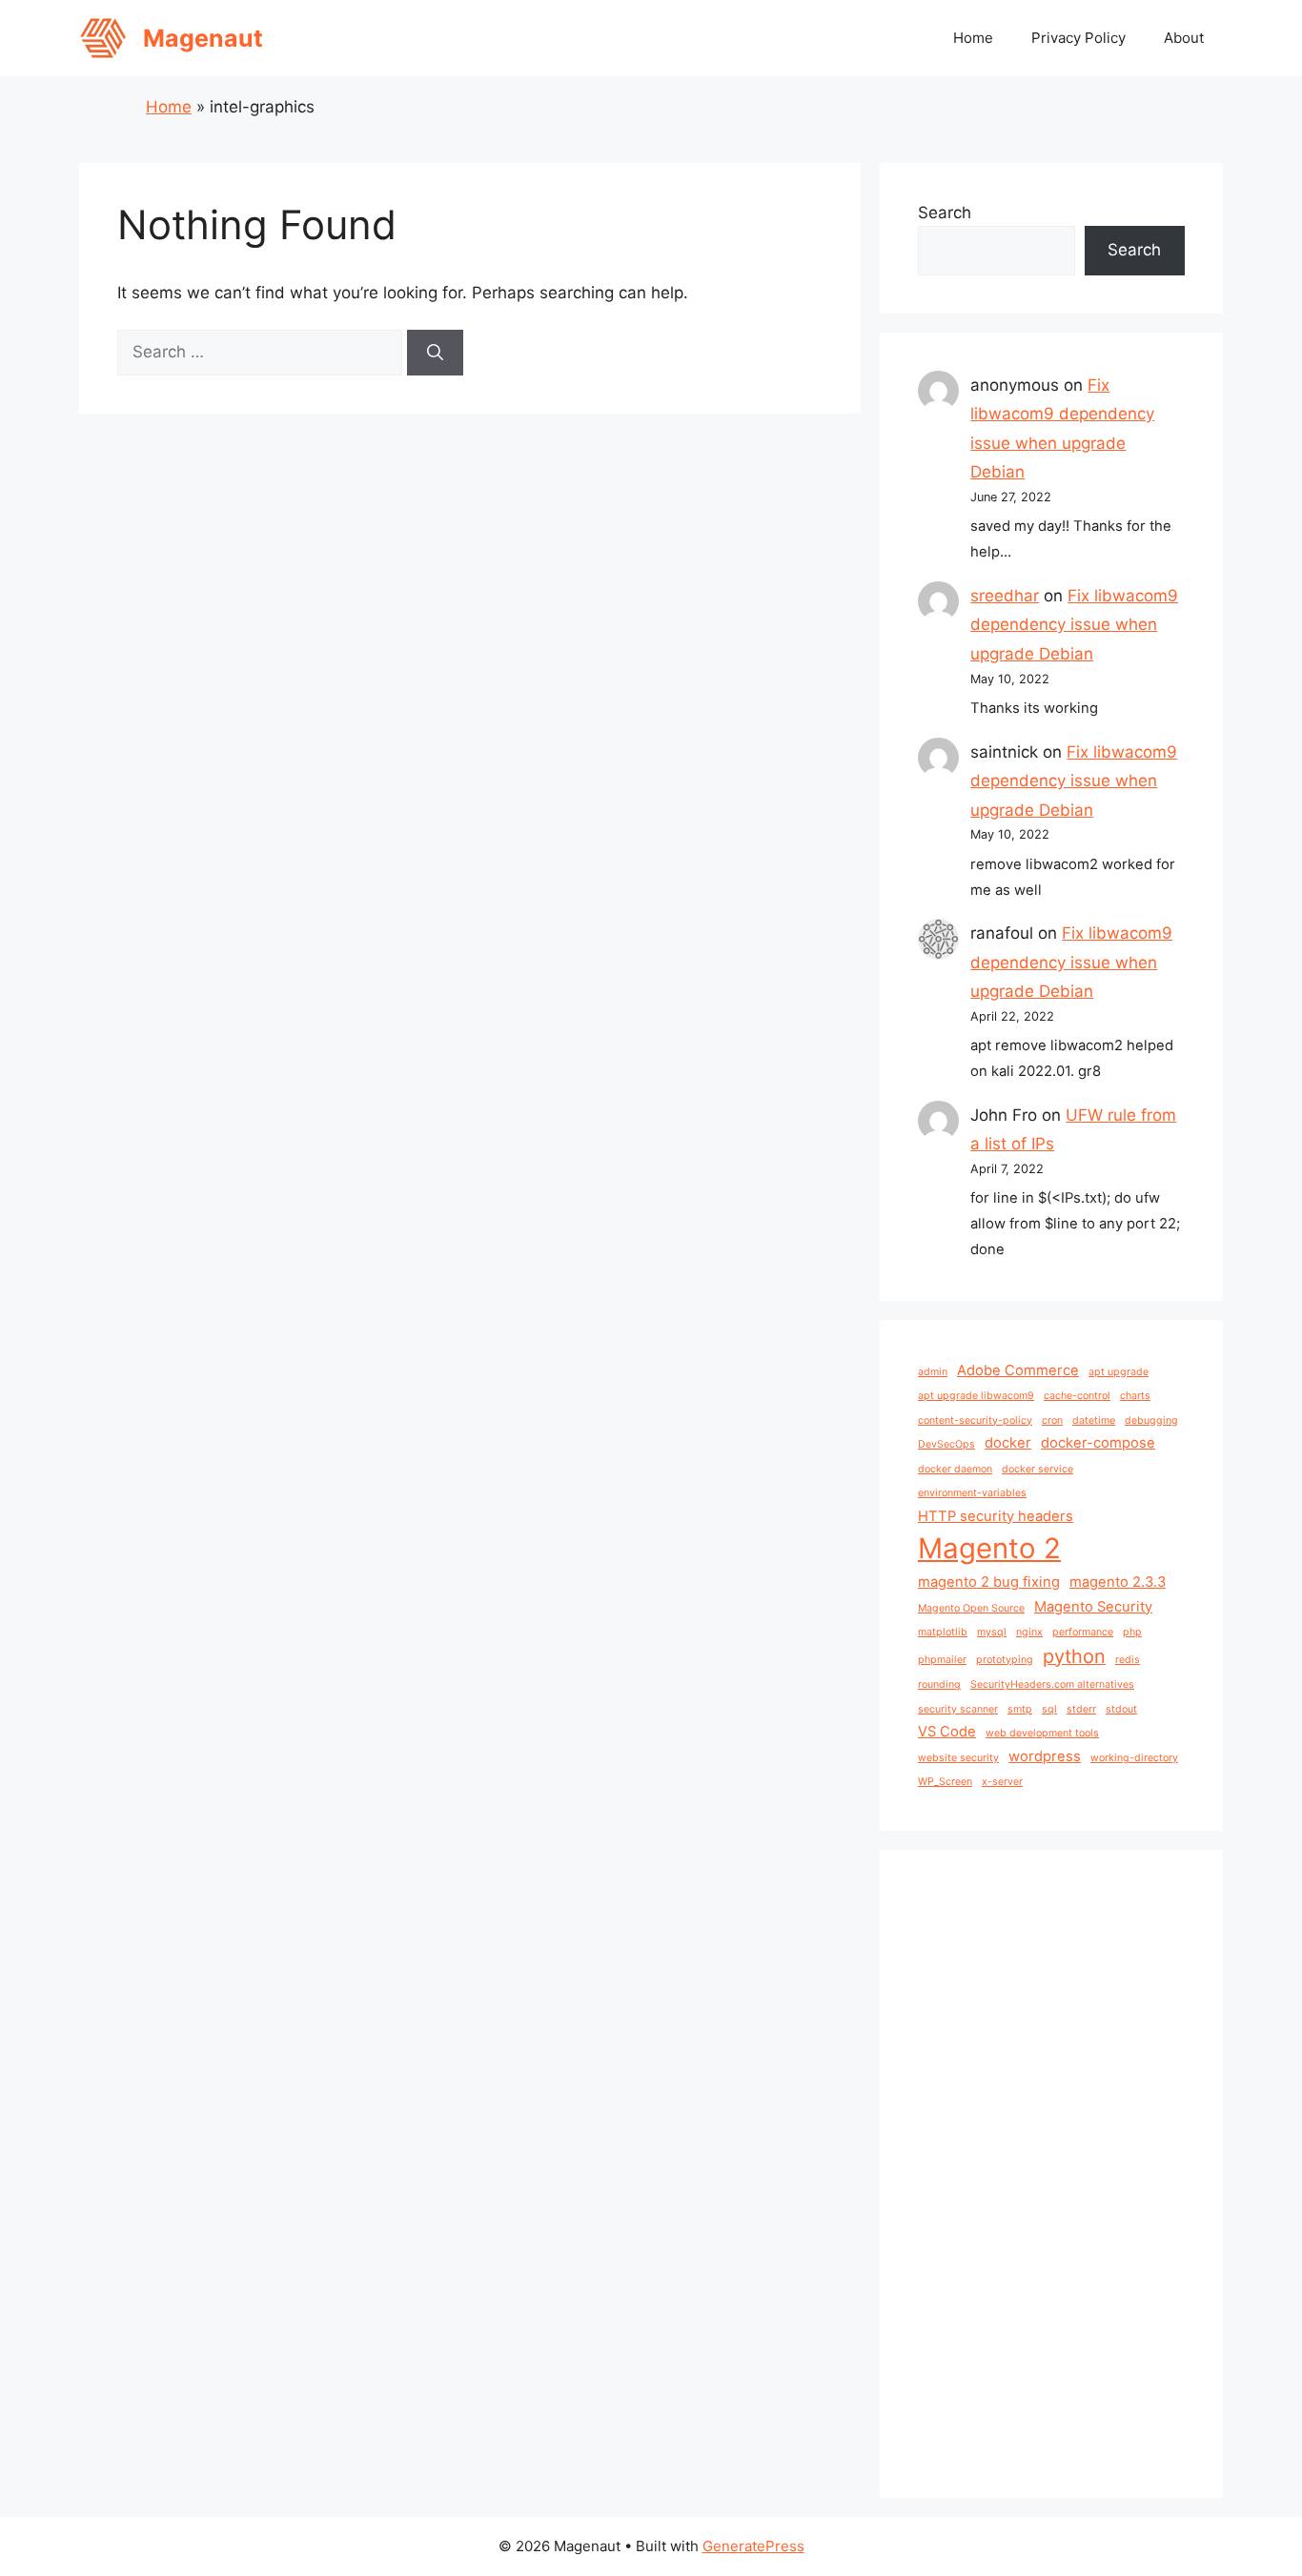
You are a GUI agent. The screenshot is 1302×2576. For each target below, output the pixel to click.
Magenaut (203, 38)
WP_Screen (945, 1782)
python (1074, 1656)
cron (1052, 1420)
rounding (939, 1684)
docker (1008, 1443)
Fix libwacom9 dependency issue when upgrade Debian (1074, 625)
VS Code (947, 1732)
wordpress (1045, 1756)
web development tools (1042, 1733)
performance (1083, 1632)
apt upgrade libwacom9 (976, 1396)
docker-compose (1098, 1443)
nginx (1029, 1632)
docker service (1038, 1469)
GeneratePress (753, 2546)
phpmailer (942, 1660)
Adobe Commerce (1018, 1370)
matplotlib (943, 1632)
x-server (1002, 1782)
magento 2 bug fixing (989, 1582)
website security (958, 1758)
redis (1128, 1660)
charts (1135, 1396)
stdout (1121, 1709)
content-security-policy (975, 1420)
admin (933, 1372)
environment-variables (972, 1493)
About (1184, 38)
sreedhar (1005, 596)
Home (973, 38)
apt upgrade (1119, 1372)
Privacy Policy (1078, 38)
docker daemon (955, 1469)
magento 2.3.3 (1118, 1582)
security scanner (958, 1709)
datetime (1094, 1420)
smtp (1020, 1709)
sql (1049, 1709)
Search (945, 213)
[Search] (435, 353)
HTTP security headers (996, 1516)
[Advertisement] (1051, 2174)
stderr (1081, 1709)
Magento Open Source (971, 1608)
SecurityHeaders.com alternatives (1052, 1684)
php (1132, 1632)
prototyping (1005, 1660)
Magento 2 (989, 1548)
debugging (1151, 1420)
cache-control (1077, 1396)
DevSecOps (946, 1444)
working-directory (1134, 1758)
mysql (992, 1632)
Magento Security (1093, 1607)
